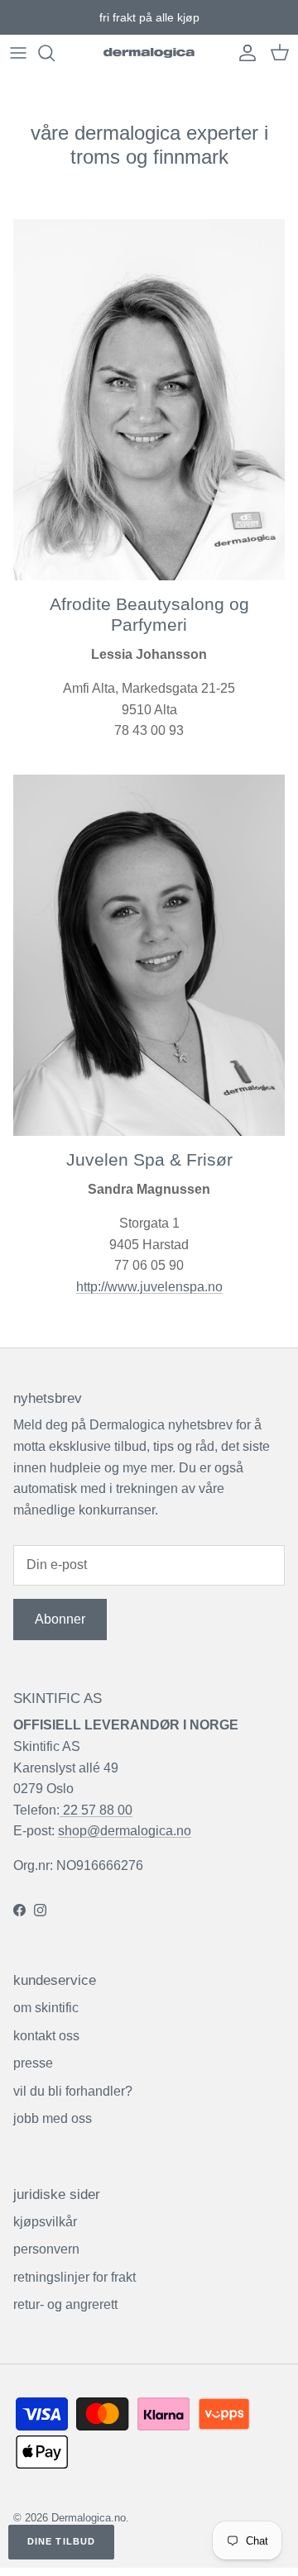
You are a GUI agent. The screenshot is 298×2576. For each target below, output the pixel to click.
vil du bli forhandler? (73, 2091)
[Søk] (55, 53)
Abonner (60, 1619)
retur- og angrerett (65, 2304)
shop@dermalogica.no (125, 1831)
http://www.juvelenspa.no (149, 1287)
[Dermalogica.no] (149, 53)
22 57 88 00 (96, 1810)
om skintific (46, 2008)
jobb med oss (53, 2118)
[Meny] (18, 53)
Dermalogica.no (89, 2518)
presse (33, 2063)
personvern (46, 2249)
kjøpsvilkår (45, 2222)
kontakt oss (46, 2036)
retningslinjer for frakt (74, 2277)
